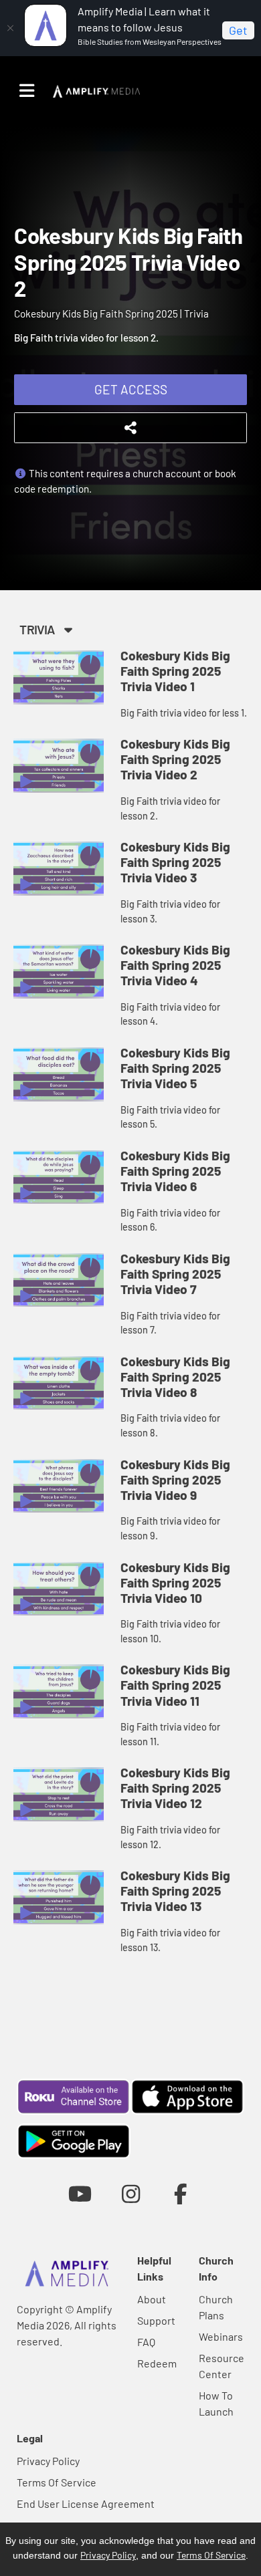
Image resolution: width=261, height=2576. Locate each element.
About (152, 2299)
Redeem (157, 2363)
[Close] (10, 28)
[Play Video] (59, 677)
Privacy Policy (48, 2461)
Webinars (221, 2336)
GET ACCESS (131, 389)
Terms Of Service (57, 2482)
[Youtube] (80, 2193)
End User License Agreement (86, 2503)
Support (156, 2320)
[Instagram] (131, 2193)
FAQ (146, 2342)
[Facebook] (181, 2193)
